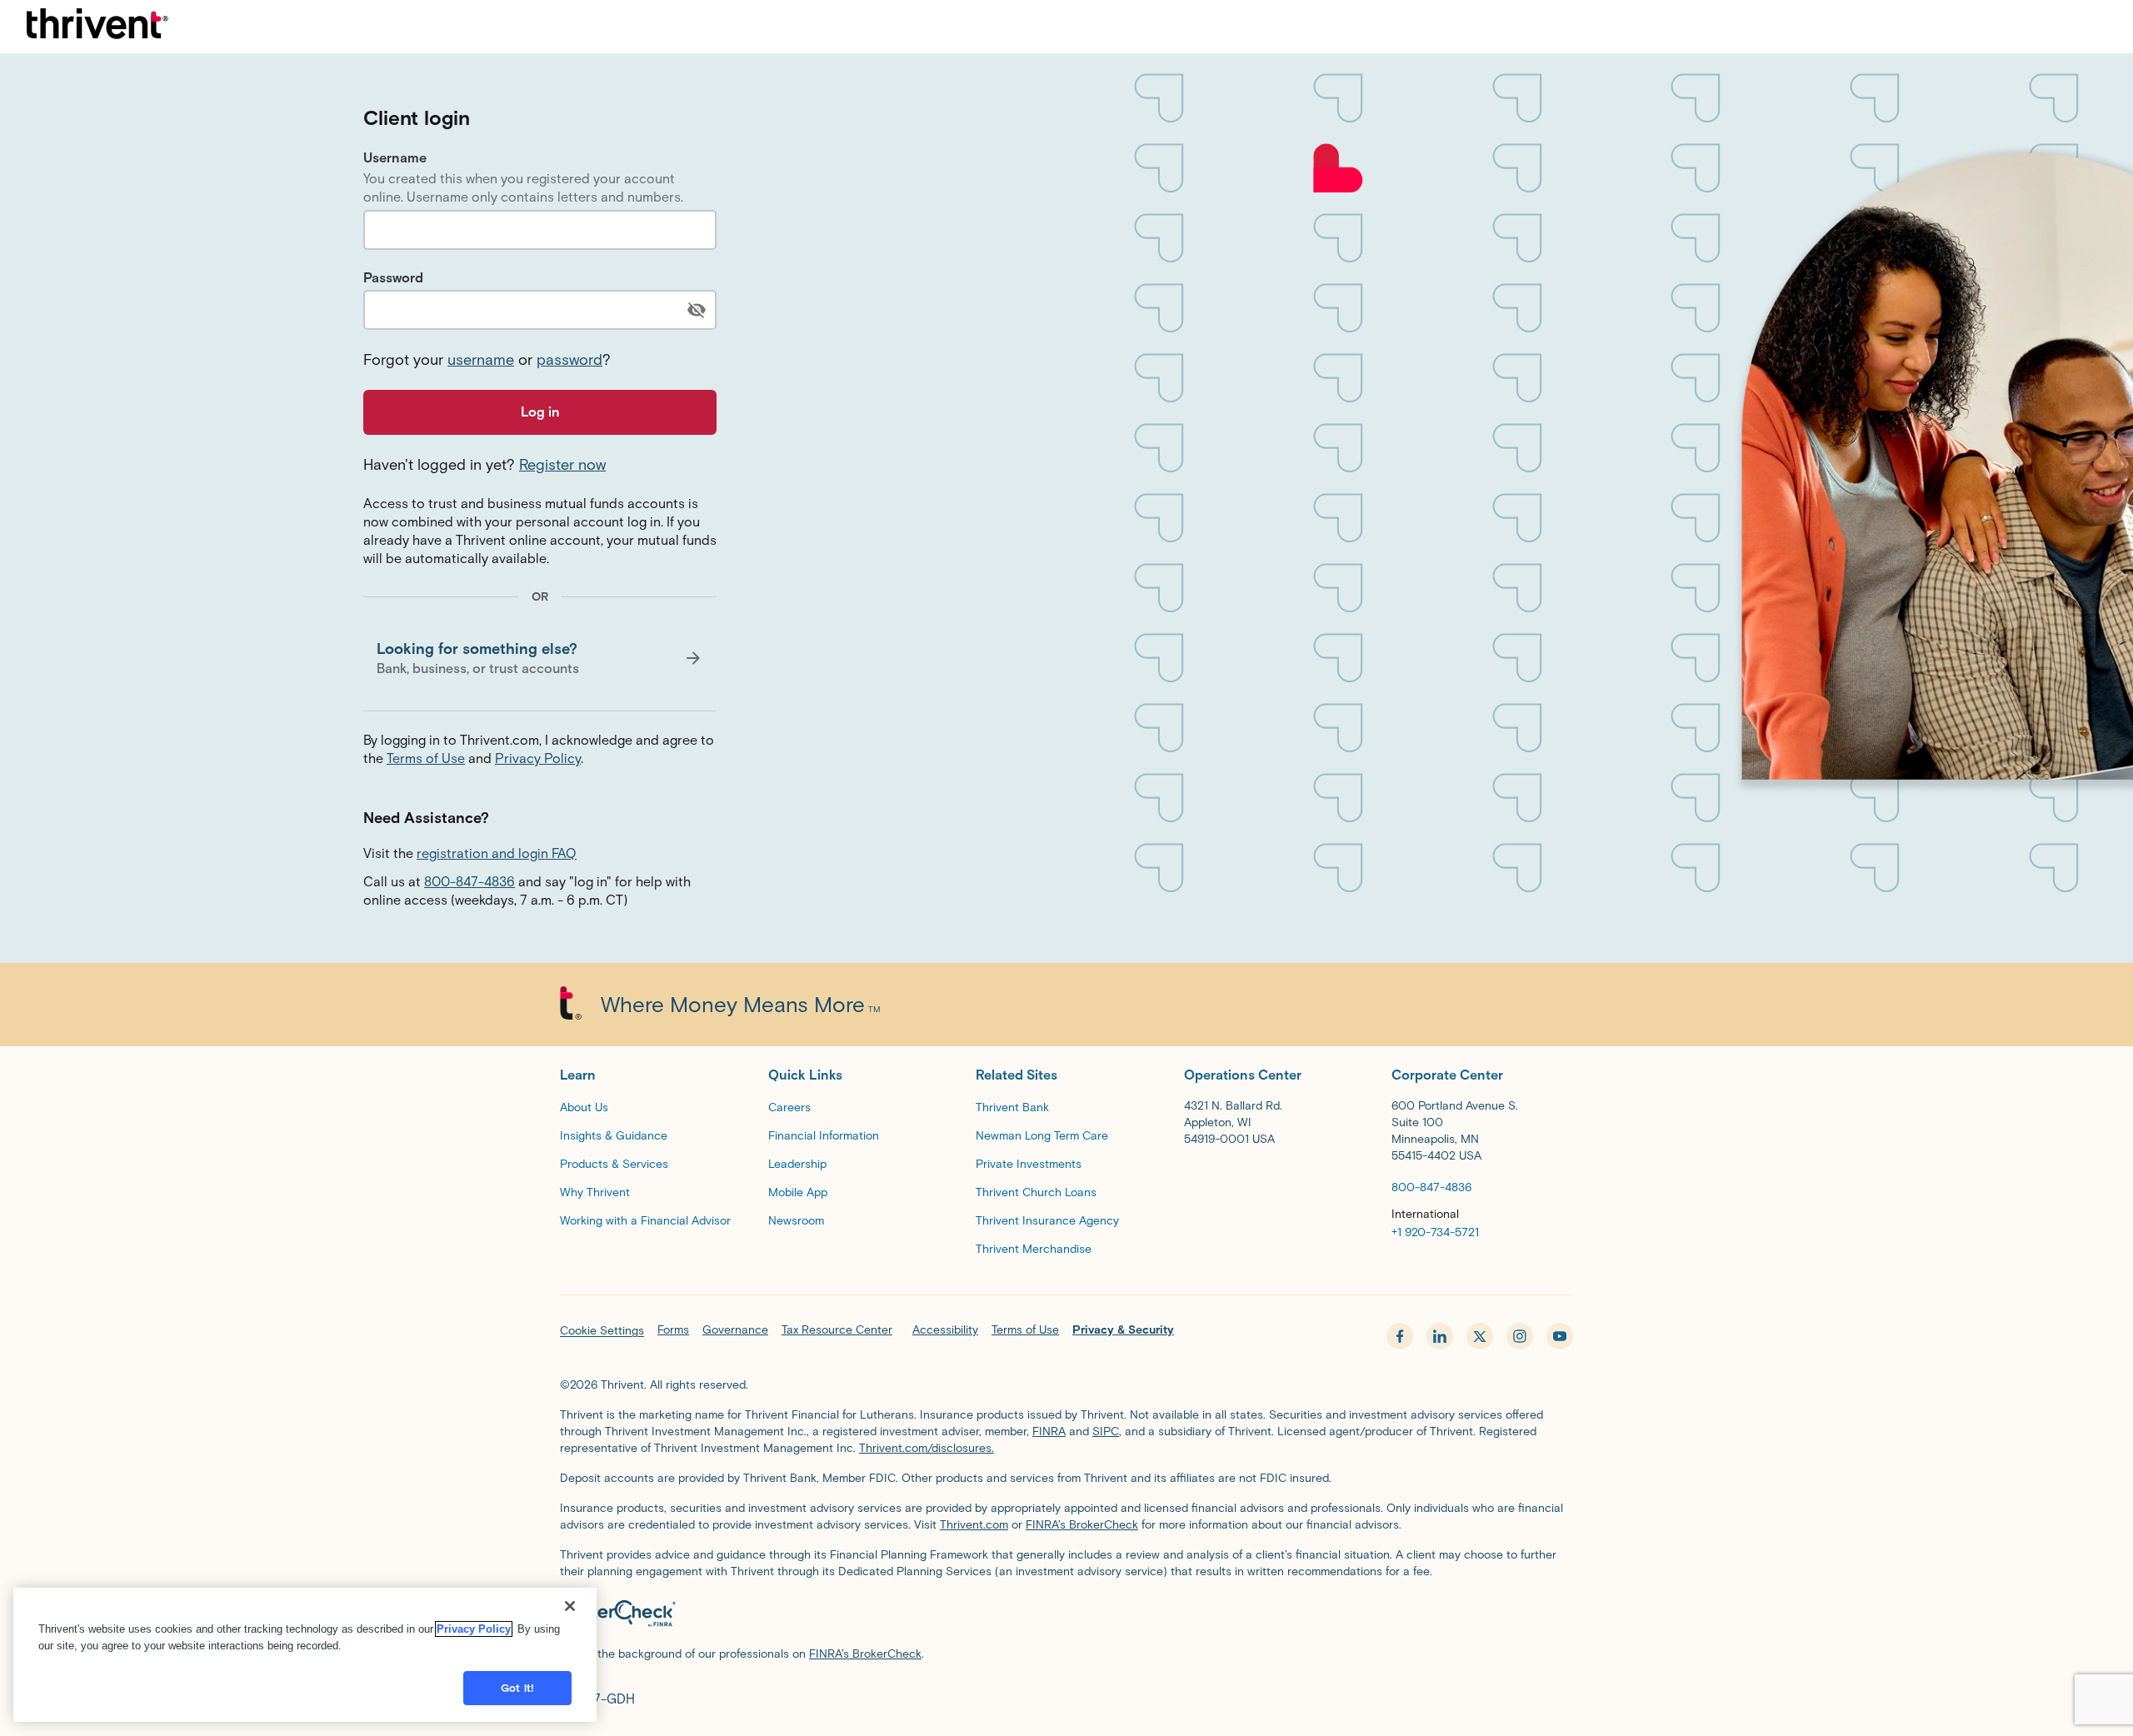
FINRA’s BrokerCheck (1082, 1525)
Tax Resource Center (837, 1330)
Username (395, 158)
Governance (735, 1330)
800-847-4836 (470, 882)
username (481, 360)
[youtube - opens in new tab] (1560, 1336)
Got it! (517, 1688)
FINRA (1049, 1432)
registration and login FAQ (497, 853)
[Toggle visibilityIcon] (697, 310)
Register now (562, 465)
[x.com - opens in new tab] (1480, 1336)
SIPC (1106, 1432)
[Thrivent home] (97, 27)
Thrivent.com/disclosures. (927, 1448)
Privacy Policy (538, 758)
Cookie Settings (602, 1331)
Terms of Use (426, 758)
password (569, 360)
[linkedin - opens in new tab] (1440, 1336)
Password (393, 278)
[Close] (570, 1606)
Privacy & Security (1123, 1330)
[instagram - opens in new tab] (1520, 1336)
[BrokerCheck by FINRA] (1066, 1616)
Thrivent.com (974, 1525)
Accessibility (945, 1330)
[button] (540, 658)
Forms (673, 1330)
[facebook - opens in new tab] (1400, 1336)
